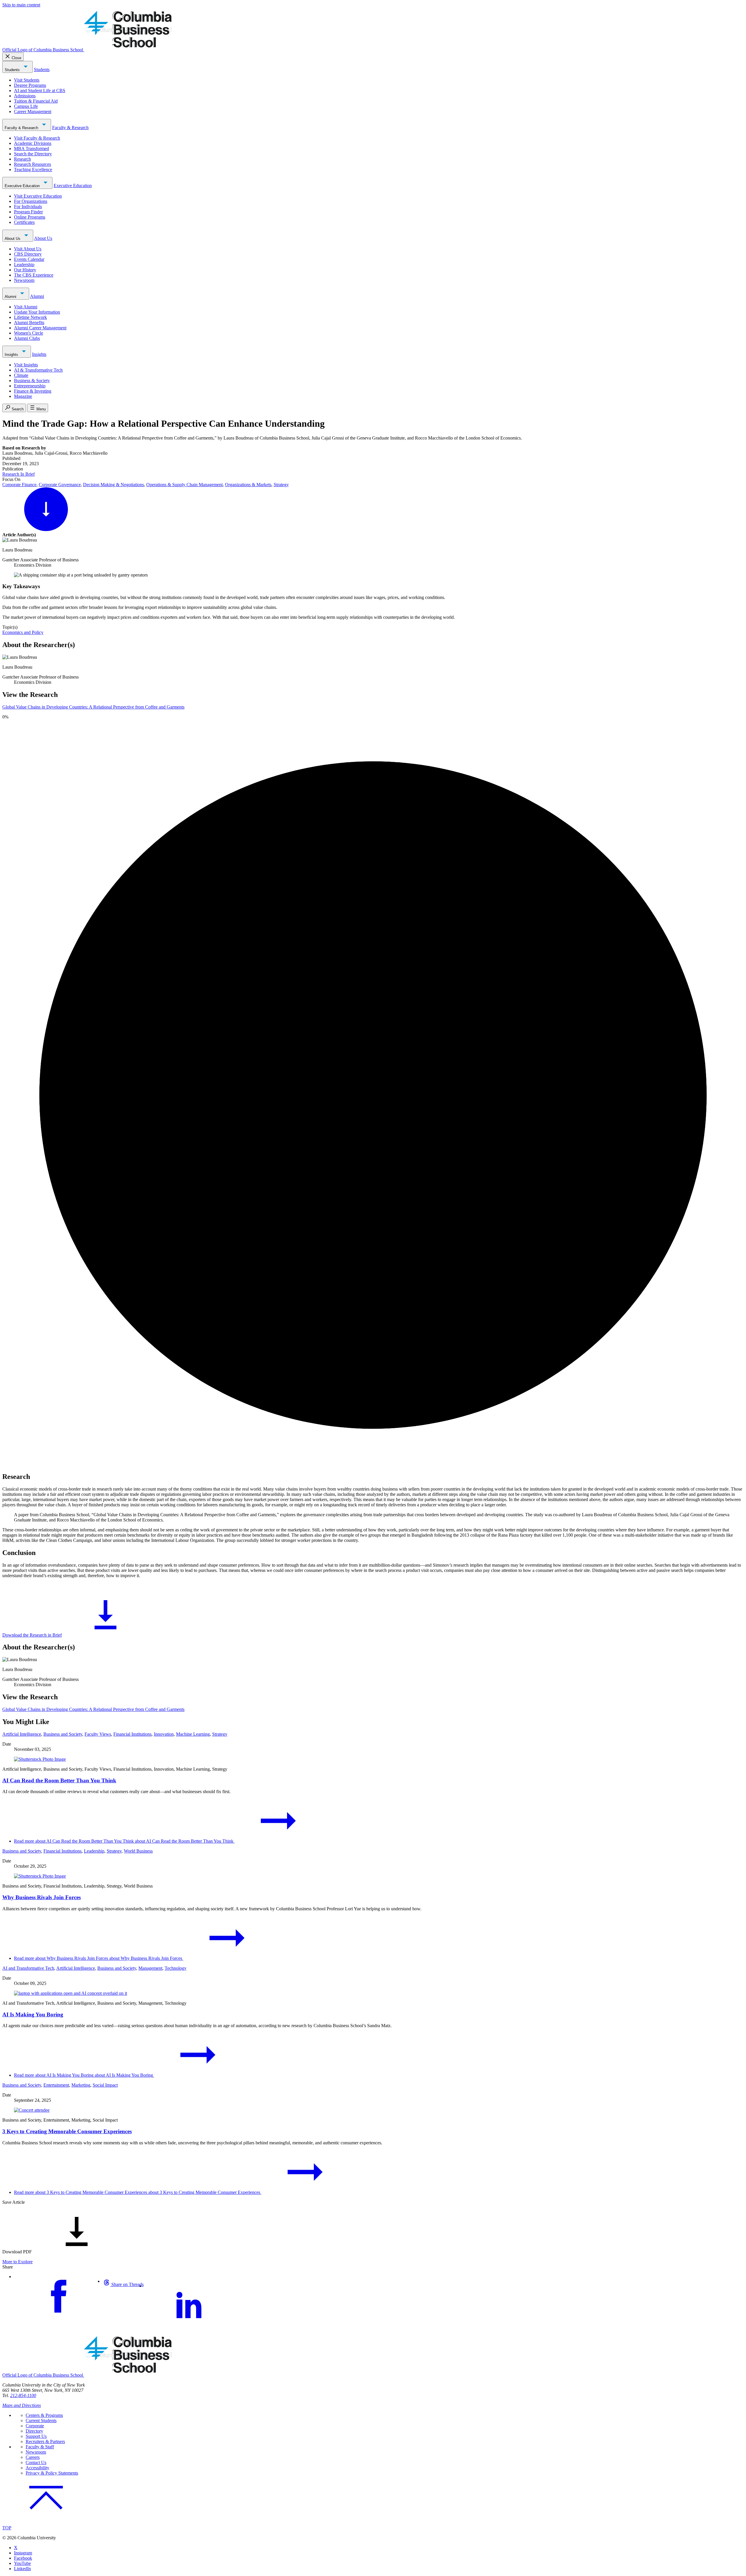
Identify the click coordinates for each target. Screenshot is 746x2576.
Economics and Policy (23, 632)
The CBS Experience (34, 275)
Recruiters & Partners (45, 2441)
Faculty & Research (22, 128)
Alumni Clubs (27, 338)
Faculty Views (98, 1734)
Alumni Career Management (40, 328)
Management (150, 1968)
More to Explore (17, 2262)
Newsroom (24, 280)
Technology (176, 1968)
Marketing (81, 2085)
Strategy (281, 485)
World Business (138, 1851)
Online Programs (30, 217)
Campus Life (26, 106)
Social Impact (105, 2085)
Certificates (24, 222)
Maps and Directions (22, 2405)
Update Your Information (37, 312)
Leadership (24, 265)
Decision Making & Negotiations (114, 485)
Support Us (36, 2436)
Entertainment (56, 2085)
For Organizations (31, 201)
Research (22, 159)
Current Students (41, 2421)
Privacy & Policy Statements (52, 2473)
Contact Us (36, 2462)
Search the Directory (33, 154)
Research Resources (32, 164)
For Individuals (28, 207)
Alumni (11, 297)
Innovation (164, 1734)
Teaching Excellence (33, 169)
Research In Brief (19, 474)
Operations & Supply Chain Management (184, 485)
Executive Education (23, 186)
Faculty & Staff (40, 2447)
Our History (25, 270)
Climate (21, 375)
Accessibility (37, 2468)
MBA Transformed (31, 149)
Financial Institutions (132, 1734)
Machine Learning (193, 1734)
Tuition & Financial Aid (36, 101)
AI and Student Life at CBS (40, 91)
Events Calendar (29, 259)
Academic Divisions (33, 143)
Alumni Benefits (29, 323)
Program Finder (28, 212)
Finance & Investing (33, 391)
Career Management (33, 111)
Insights (12, 355)
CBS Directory (28, 254)
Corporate (35, 2426)
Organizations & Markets (248, 485)
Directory (34, 2431)
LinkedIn (22, 2569)
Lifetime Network (30, 317)
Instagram (23, 2553)
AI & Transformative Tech (38, 370)
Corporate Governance (60, 485)
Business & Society (32, 381)
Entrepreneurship (30, 386)
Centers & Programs (44, 2415)
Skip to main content (21, 5)
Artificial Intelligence (22, 1734)
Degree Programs (30, 85)
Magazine (23, 396)
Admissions (25, 96)
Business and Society (63, 1734)
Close (16, 58)
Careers (33, 2457)
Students (13, 70)
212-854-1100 (23, 2395)
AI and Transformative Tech (28, 1968)
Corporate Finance (19, 485)
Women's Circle (29, 333)
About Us (13, 239)
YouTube (22, 2563)
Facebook (23, 2558)
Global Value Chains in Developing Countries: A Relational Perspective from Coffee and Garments (93, 707)
